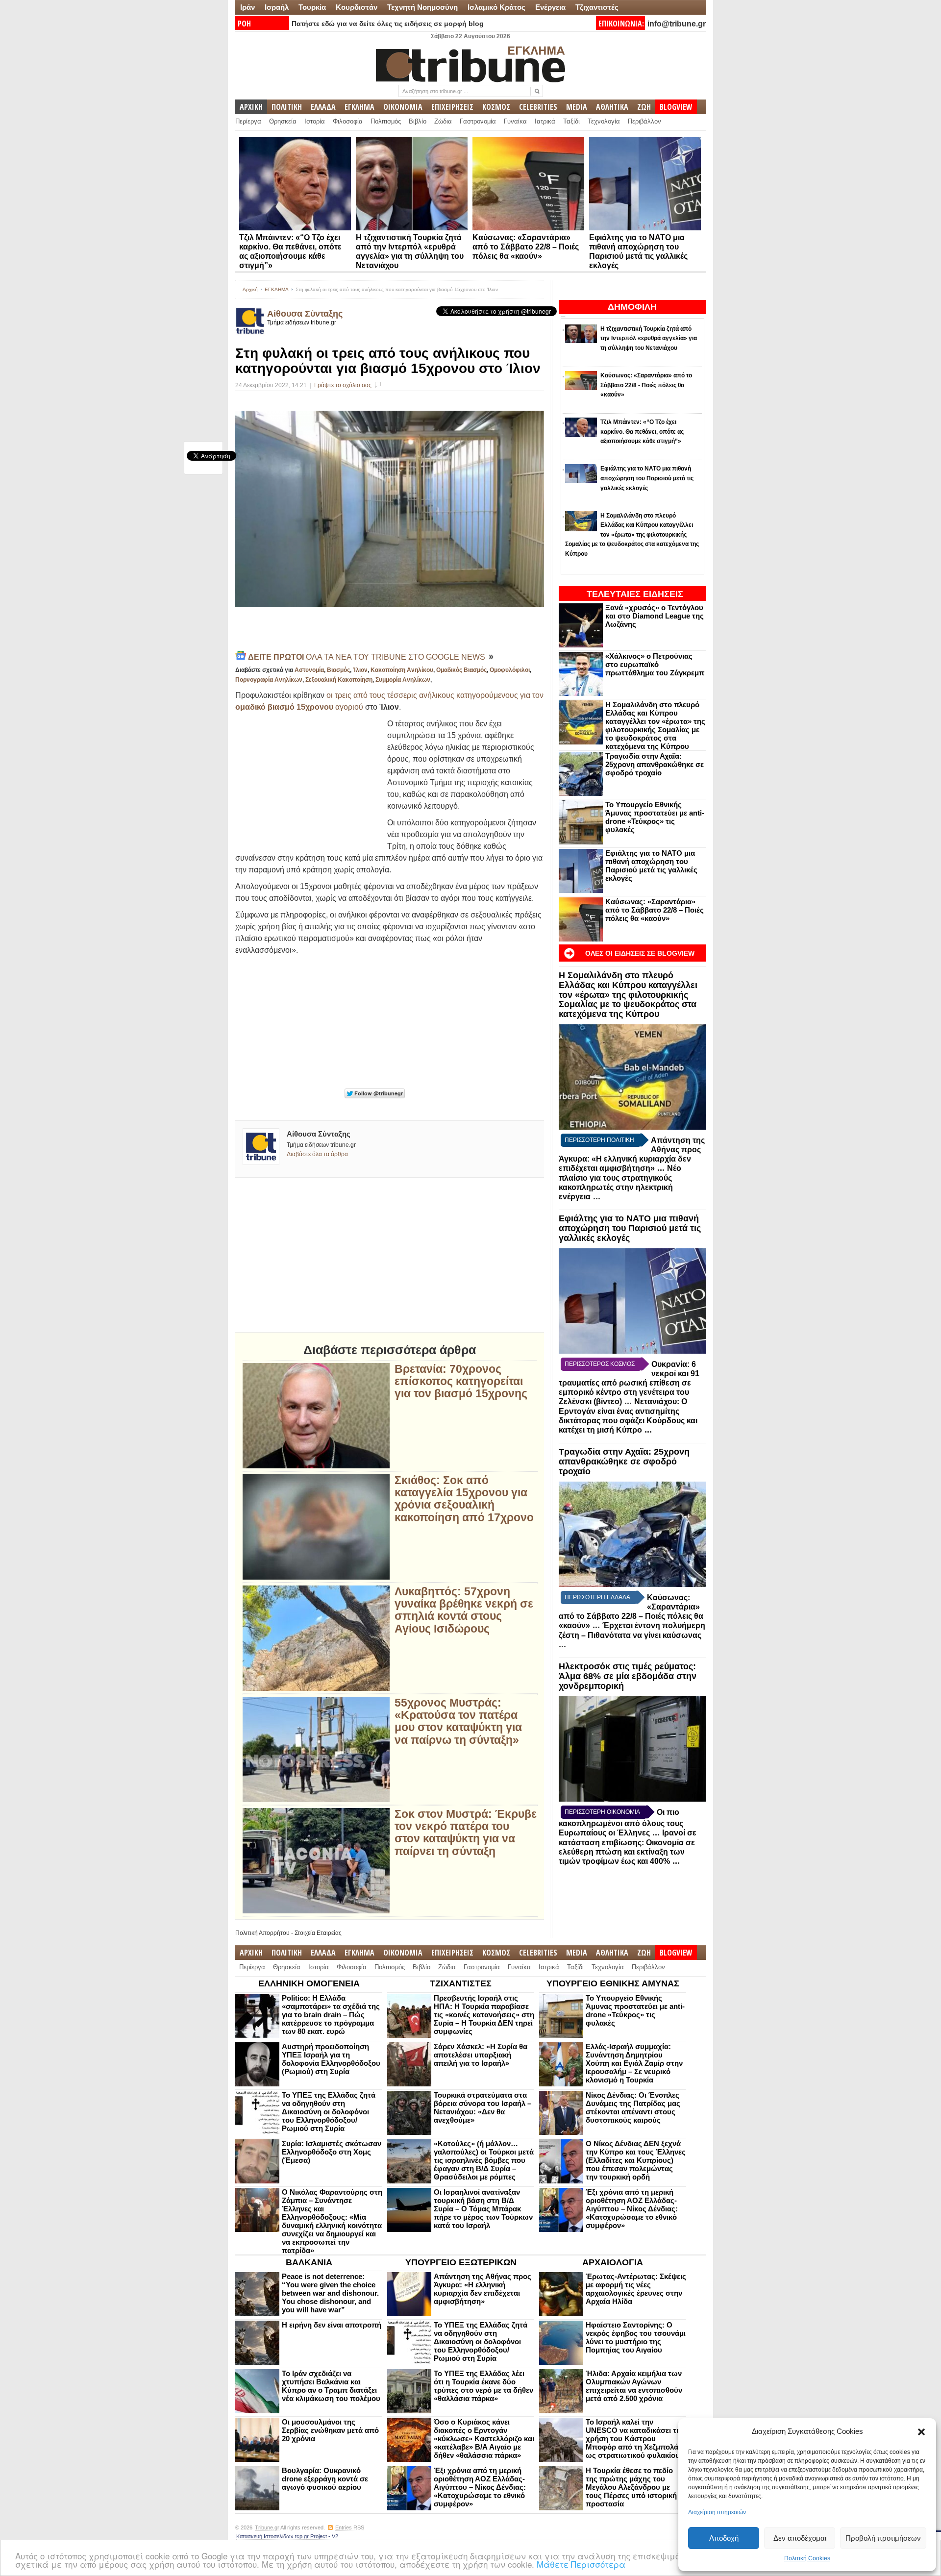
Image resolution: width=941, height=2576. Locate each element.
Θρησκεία (283, 121)
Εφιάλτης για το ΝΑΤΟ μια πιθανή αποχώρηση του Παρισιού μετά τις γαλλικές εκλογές (651, 866)
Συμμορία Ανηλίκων (403, 680)
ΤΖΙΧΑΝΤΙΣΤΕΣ (461, 1983)
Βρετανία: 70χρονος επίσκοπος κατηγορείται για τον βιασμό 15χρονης (461, 1382)
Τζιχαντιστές (597, 7)
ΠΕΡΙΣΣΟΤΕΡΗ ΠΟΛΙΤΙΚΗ (599, 1140)
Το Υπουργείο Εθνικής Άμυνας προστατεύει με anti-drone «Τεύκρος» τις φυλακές (655, 817)
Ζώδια (443, 121)
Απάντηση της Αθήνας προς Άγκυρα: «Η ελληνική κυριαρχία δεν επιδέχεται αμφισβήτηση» (483, 2289)
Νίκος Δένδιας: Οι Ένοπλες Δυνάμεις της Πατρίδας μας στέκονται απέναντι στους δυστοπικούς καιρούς (633, 2107)
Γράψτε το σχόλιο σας (343, 385)
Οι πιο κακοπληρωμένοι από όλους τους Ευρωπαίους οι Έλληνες (621, 1822)
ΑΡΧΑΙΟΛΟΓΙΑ (613, 2262)
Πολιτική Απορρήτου (262, 1933)
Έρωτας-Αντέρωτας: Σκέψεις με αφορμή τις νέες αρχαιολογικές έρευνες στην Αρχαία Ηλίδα (636, 2289)
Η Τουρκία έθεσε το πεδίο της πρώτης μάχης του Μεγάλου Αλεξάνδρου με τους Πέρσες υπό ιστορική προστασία (631, 2487)
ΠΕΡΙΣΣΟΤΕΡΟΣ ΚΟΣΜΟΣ (600, 1364)
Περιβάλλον (644, 121)
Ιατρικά (545, 121)
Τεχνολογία (604, 121)
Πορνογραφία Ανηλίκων (269, 680)
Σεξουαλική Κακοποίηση (339, 680)
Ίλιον (360, 670)
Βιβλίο (418, 121)
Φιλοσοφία (348, 121)
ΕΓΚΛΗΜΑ (359, 107)
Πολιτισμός (386, 121)
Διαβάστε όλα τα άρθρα (317, 1154)
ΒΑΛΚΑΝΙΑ (309, 2262)
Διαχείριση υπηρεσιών (717, 2512)
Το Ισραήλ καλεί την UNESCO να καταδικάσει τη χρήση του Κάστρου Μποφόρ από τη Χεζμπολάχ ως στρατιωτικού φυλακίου (634, 2439)
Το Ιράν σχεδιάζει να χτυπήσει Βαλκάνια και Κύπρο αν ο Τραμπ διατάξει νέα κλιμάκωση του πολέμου (331, 2386)
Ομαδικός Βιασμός (461, 670)
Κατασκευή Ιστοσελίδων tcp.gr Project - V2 (287, 2536)
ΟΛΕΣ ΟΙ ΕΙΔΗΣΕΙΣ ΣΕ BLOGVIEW (640, 953)
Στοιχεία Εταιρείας (318, 1933)
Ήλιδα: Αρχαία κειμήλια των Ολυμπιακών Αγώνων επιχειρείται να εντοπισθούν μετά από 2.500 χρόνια (634, 2386)
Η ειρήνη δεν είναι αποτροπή (332, 2325)
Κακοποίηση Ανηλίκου (402, 670)
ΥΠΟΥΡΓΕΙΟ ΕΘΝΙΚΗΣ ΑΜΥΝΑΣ (613, 1983)
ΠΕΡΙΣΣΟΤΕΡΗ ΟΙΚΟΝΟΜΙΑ (602, 1812)
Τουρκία (312, 7)
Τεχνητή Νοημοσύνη (422, 7)
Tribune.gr (267, 2527)
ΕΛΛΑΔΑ (323, 107)
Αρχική (250, 289)
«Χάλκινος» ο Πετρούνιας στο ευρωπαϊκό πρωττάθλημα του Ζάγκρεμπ (655, 664)
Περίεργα (248, 121)
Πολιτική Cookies (807, 2558)
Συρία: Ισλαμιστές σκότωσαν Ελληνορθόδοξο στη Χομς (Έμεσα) (332, 2152)
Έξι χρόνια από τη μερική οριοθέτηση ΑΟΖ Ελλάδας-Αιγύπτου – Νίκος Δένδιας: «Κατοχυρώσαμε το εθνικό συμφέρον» (632, 2209)
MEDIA (577, 107)
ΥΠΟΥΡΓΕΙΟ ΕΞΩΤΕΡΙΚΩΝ (461, 2262)
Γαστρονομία (478, 121)
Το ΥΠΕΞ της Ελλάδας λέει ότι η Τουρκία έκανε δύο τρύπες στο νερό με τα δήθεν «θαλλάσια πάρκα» (483, 2386)
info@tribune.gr (677, 24)
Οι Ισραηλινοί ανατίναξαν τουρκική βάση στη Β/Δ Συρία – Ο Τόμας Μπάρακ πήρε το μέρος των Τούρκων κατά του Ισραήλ (483, 2209)
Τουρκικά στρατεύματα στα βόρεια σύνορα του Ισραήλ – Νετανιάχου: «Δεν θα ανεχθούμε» (483, 2107)
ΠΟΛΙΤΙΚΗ (287, 107)
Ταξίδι (571, 121)
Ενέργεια (550, 7)
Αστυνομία (309, 670)
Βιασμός (338, 670)
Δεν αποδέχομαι (800, 2538)
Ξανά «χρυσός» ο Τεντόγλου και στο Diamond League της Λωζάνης (655, 616)
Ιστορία (315, 121)
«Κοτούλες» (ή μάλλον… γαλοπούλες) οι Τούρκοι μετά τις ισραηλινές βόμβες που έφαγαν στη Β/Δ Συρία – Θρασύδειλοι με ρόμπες (484, 2160)
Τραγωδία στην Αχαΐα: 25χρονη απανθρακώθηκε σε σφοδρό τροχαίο (655, 764)
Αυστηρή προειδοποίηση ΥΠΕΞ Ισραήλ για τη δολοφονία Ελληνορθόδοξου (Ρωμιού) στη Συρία (331, 2059)
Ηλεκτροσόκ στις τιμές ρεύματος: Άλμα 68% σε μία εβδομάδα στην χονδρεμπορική (628, 1676)
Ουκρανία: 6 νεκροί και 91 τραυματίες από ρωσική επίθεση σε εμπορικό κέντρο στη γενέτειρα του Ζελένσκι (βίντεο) (629, 1383)
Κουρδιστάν (357, 7)
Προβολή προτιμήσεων (883, 2538)
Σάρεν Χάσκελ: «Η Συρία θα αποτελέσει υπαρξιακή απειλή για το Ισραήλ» (481, 2055)
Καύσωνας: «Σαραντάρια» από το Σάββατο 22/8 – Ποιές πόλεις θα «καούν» (526, 247)
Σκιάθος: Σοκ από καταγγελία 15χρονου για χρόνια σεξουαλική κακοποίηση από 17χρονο (464, 1499)
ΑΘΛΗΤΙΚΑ (612, 107)
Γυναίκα (515, 121)
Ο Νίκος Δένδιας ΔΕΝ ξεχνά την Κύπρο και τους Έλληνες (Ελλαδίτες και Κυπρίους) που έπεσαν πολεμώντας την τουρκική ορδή (636, 2160)
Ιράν (248, 7)
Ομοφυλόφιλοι (510, 670)
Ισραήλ (277, 7)
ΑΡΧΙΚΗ (251, 107)
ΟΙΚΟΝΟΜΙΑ (403, 107)
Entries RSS (350, 2527)
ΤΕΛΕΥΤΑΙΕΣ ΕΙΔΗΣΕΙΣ (635, 594)
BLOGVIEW (676, 107)
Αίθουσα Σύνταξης (305, 314)
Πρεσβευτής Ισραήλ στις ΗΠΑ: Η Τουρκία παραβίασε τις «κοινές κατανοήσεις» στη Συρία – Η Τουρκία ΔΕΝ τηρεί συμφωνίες (484, 2015)
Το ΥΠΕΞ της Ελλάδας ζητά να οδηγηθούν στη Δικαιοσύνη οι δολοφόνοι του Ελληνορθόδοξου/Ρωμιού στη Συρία (329, 2112)
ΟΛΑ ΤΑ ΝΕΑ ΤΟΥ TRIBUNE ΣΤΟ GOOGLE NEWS (368, 657)
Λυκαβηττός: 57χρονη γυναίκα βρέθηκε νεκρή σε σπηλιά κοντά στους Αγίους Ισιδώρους (464, 1610)
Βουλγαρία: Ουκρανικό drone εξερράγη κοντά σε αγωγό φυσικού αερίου (325, 2479)
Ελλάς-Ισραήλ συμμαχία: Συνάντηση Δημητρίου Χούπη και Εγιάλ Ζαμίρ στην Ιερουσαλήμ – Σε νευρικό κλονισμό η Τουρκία (634, 2063)
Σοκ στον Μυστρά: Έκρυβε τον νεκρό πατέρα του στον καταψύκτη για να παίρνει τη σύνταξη (466, 1833)
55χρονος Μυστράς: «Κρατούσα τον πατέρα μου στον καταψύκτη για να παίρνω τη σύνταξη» (458, 1721)
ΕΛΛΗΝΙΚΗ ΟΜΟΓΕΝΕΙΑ (309, 1983)
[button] (921, 2432)
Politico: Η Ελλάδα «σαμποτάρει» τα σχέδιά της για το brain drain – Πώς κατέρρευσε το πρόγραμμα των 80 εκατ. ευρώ (331, 2015)
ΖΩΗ (644, 107)
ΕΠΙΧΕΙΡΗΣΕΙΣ (452, 107)
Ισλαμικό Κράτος (496, 7)
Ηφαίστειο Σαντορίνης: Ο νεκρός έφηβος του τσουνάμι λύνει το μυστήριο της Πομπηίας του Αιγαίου (636, 2337)
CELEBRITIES (538, 107)
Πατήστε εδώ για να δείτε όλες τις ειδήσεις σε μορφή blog (388, 24)
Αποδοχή (724, 2538)
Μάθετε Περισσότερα (581, 2564)
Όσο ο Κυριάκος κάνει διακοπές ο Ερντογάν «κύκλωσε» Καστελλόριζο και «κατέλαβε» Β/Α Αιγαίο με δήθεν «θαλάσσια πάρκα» (484, 2439)
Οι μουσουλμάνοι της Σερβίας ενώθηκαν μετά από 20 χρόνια (330, 2430)
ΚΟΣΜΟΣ (496, 107)
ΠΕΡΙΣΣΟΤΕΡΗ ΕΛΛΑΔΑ (597, 1597)
